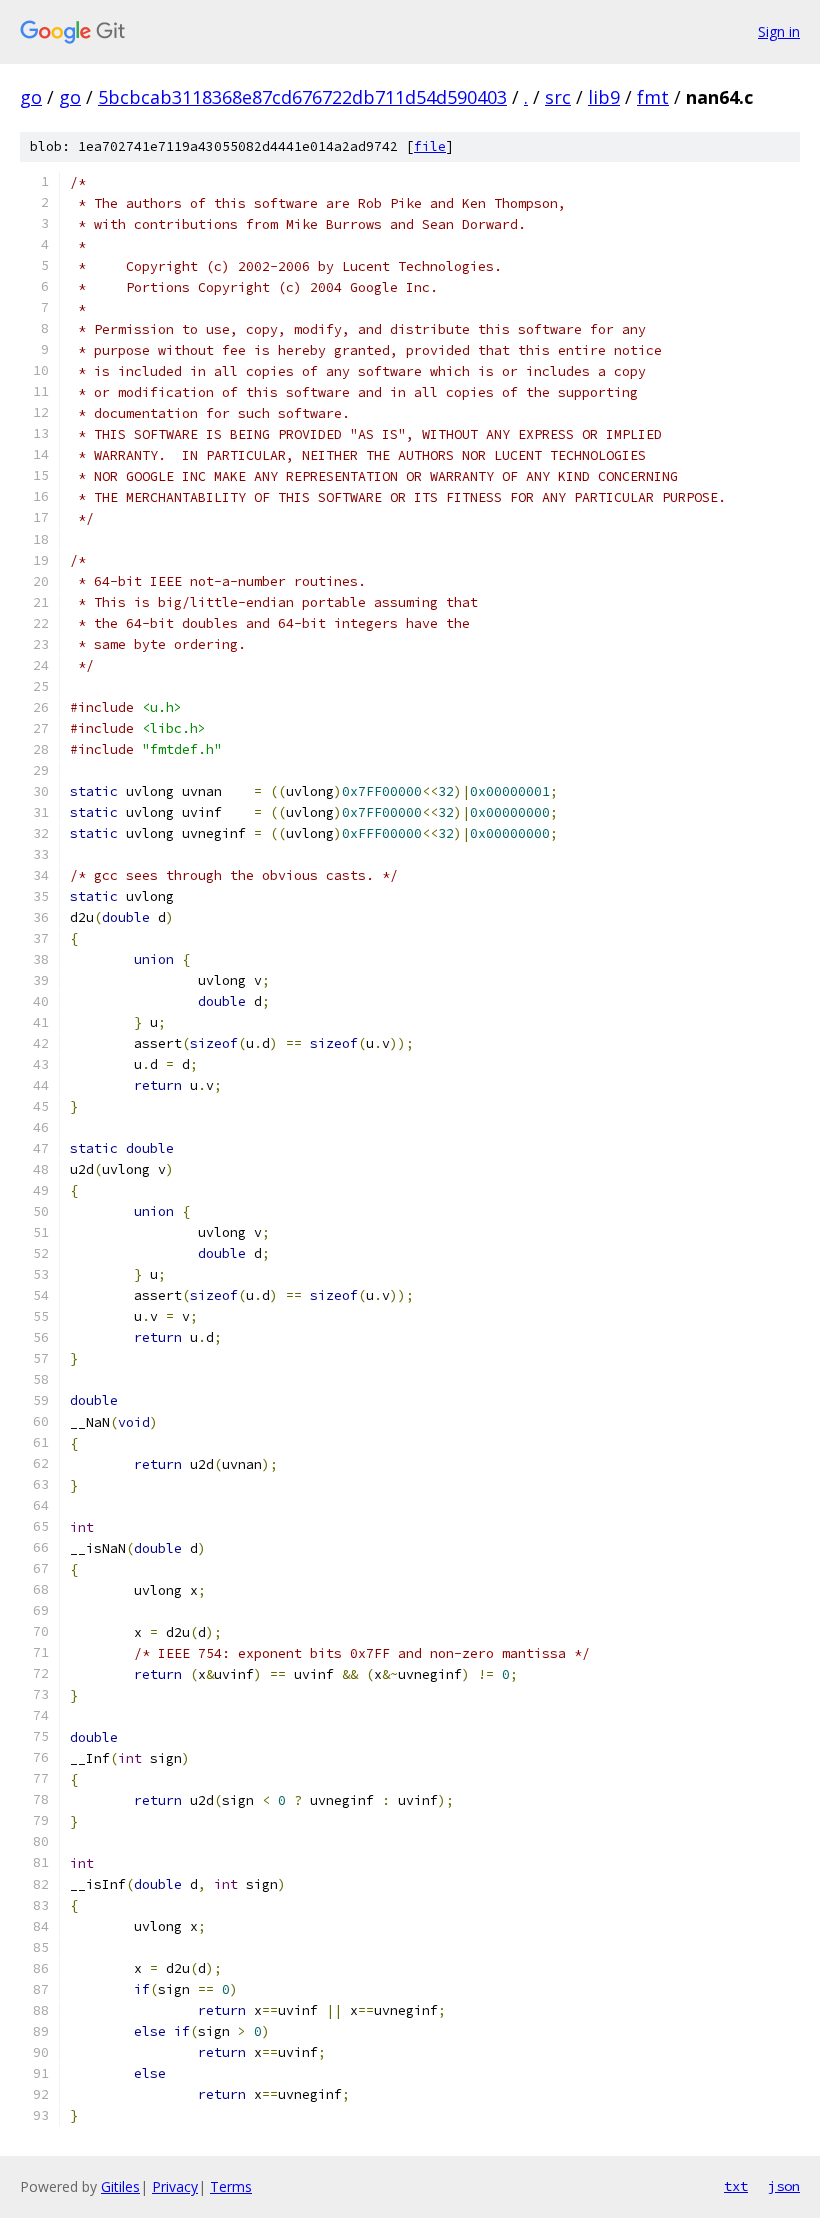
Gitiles (120, 2186)
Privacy (175, 2186)
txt (736, 2186)
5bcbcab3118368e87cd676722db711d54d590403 (302, 97)
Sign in (779, 31)
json (784, 2186)
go (31, 97)
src (558, 97)
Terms (231, 2186)
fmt (653, 97)
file (430, 146)
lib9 (604, 97)
